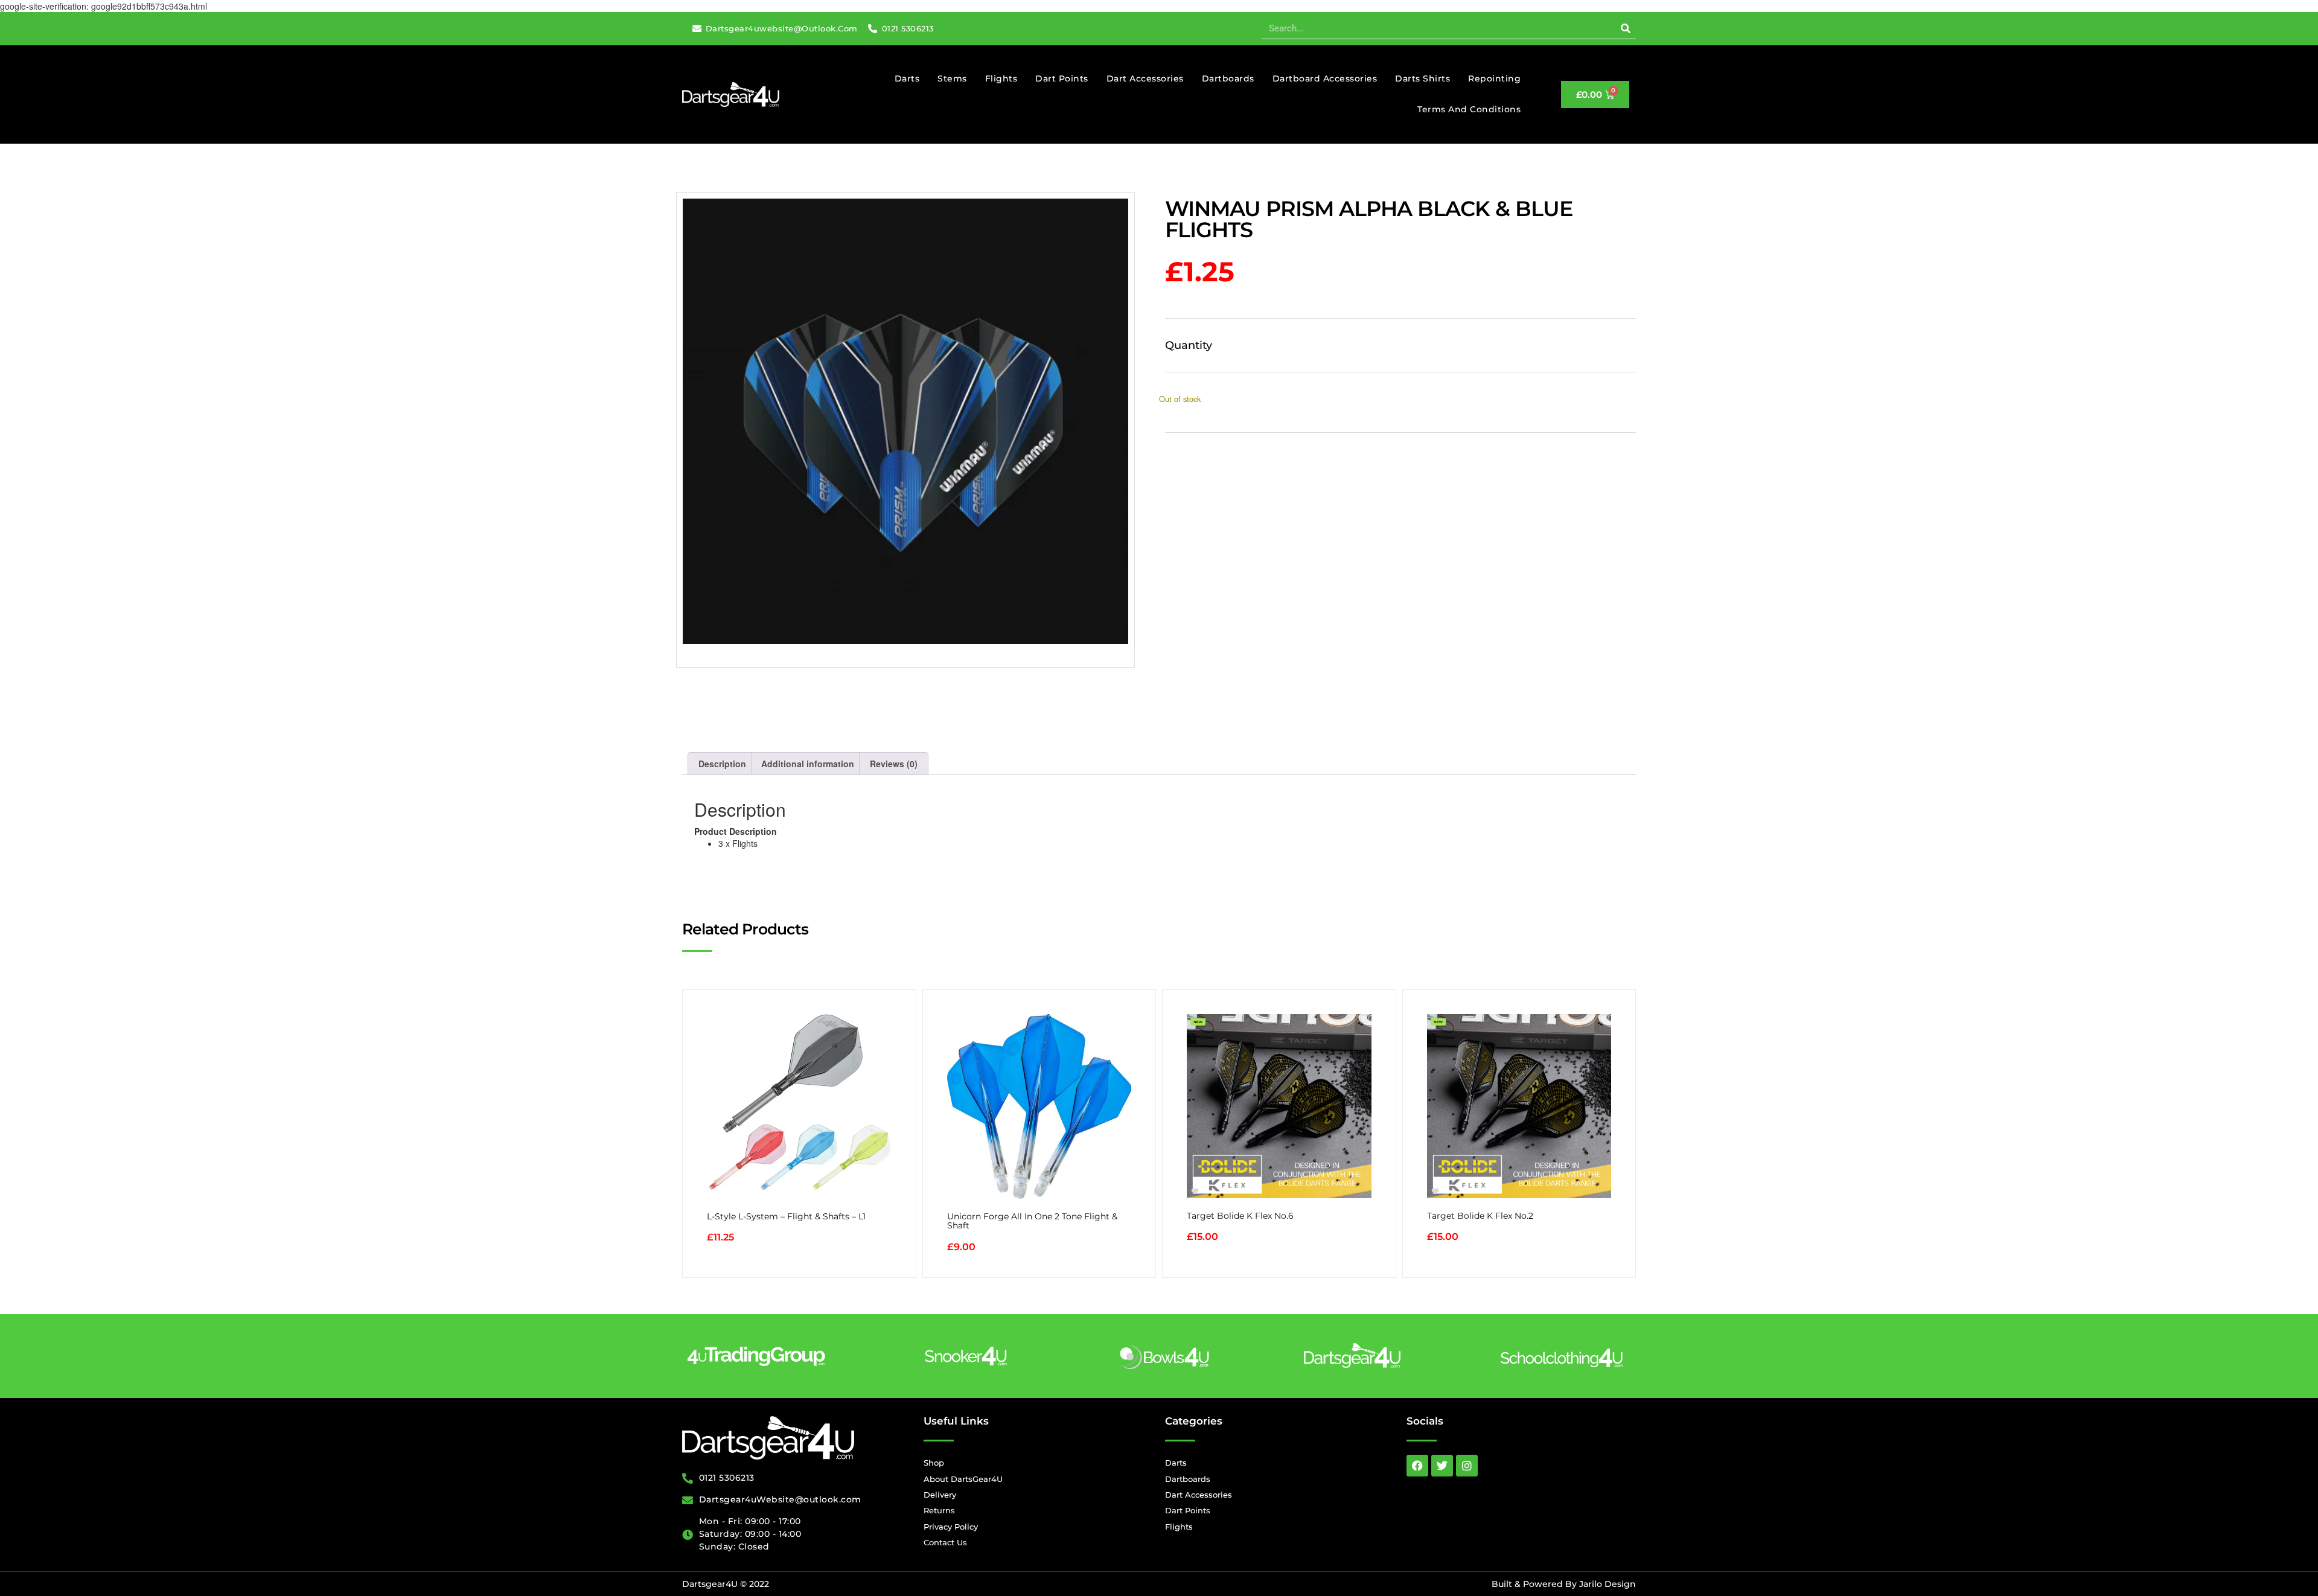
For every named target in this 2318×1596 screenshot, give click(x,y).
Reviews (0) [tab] (894, 764)
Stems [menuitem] (952, 78)
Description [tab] (722, 764)
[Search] (1625, 28)
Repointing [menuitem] (1494, 78)
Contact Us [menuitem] (945, 1542)
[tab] (1159, 837)
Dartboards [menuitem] (1228, 78)
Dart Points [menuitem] (1062, 78)
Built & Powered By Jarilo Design (1564, 1584)
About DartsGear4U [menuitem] (963, 1479)
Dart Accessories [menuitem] (1145, 78)
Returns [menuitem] (939, 1510)
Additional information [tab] (808, 764)
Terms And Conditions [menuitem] (1469, 109)
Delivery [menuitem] (940, 1495)
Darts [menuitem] (907, 78)
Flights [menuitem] (1001, 78)
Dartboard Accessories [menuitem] (1325, 78)
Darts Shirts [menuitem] (1422, 78)
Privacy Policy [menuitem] (951, 1527)
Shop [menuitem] (934, 1463)
